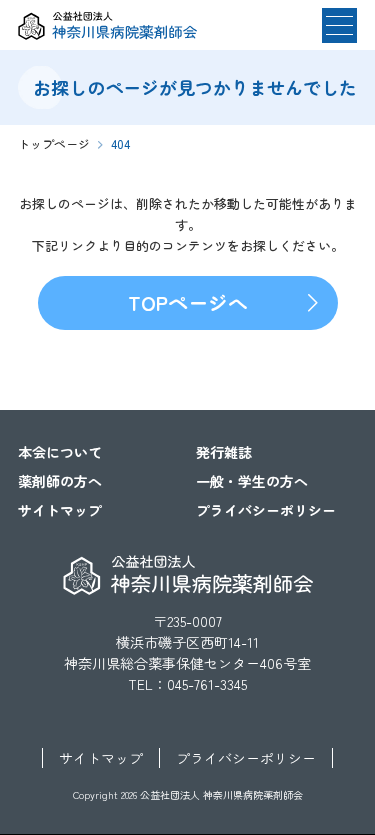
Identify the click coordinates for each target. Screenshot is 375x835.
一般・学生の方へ (252, 481)
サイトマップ (60, 510)
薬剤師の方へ (60, 481)
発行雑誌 (224, 452)
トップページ (54, 143)
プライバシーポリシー (266, 510)
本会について (60, 452)
